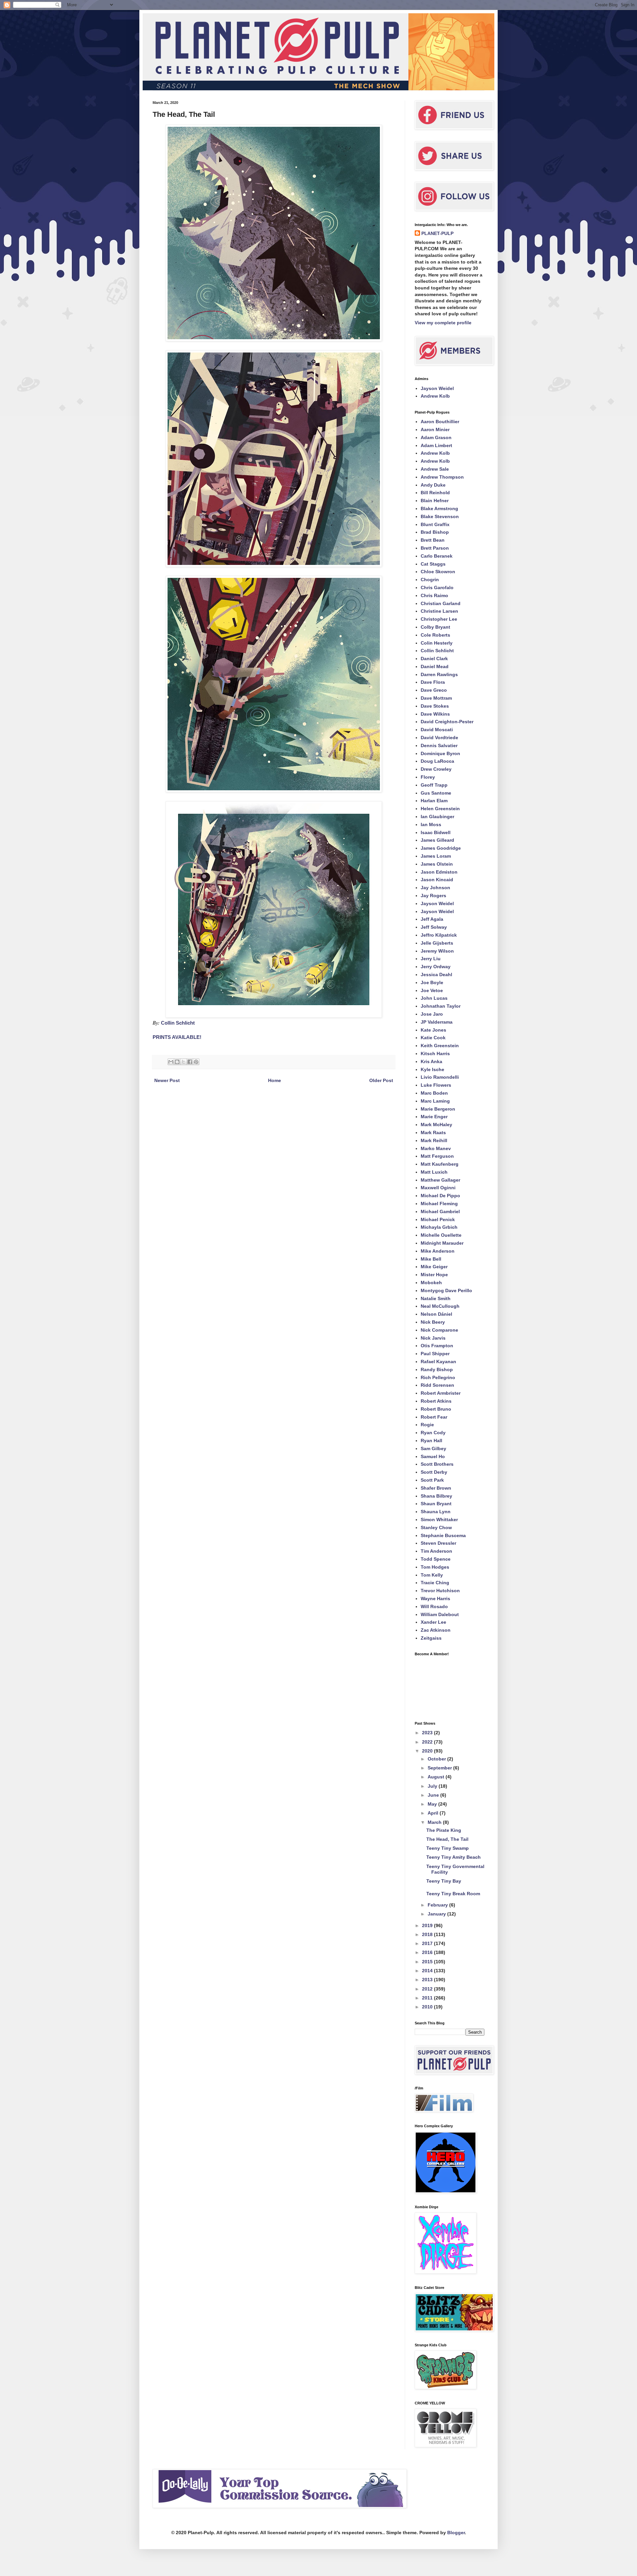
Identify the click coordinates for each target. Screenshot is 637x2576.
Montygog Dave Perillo (446, 1290)
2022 (428, 1742)
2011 (428, 1998)
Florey (428, 777)
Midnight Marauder (442, 1243)
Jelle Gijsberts (437, 943)
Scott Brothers (437, 1464)
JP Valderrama (437, 1022)
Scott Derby (434, 1472)
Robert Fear (434, 1417)
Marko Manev (436, 1148)
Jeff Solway (434, 927)
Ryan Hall (431, 1441)
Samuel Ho (433, 1456)
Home (275, 1080)
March (435, 1822)
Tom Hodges (435, 1567)
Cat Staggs (433, 564)
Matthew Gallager (440, 1180)
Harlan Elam (434, 801)
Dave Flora (433, 682)
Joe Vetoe (432, 990)
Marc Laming (435, 1101)
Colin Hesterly (437, 643)
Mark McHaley (436, 1125)
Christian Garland (441, 603)
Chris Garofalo (437, 587)
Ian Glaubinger (437, 817)
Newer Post (167, 1080)
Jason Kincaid (437, 880)
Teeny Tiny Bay (444, 1881)
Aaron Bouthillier (440, 422)
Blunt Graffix (435, 524)
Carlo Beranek (437, 556)
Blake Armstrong (439, 508)
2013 (428, 1980)
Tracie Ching (435, 1583)
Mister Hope (434, 1275)
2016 (428, 1952)
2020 (428, 1751)
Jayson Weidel (437, 388)
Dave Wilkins (435, 714)
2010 (428, 2007)
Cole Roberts (435, 635)
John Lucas (434, 998)
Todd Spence (436, 1559)
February (438, 1905)
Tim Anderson (436, 1551)
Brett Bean (433, 540)
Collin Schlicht (178, 1023)
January (437, 1914)
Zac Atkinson (436, 1630)
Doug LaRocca (437, 761)
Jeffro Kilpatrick (439, 935)
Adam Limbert (436, 445)
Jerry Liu (431, 959)
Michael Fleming (439, 1204)
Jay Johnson (435, 888)
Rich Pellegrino (438, 1377)
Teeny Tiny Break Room (453, 1894)
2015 (428, 1962)
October (437, 1759)
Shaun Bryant (436, 1504)
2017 (428, 1943)
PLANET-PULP (437, 233)
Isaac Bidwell (436, 832)
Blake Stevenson (440, 516)
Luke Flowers (436, 1085)
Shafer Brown (436, 1488)
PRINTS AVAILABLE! (177, 1037)
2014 (428, 1971)
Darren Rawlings (439, 674)
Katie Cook (433, 1038)
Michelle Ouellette (441, 1235)
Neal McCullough (440, 1306)
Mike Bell (431, 1259)
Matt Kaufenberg (440, 1164)
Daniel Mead (435, 666)
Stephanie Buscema (443, 1535)
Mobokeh (431, 1283)
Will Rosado (434, 1606)
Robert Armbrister (441, 1393)
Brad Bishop (435, 532)
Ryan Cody (433, 1433)
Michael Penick (438, 1219)
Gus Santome (436, 793)
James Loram (436, 856)
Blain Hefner (435, 501)
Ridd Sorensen (437, 1385)
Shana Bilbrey (436, 1496)
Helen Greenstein (440, 809)
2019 (428, 1925)
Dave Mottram (436, 698)
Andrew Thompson (442, 477)
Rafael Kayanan (438, 1362)
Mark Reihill (434, 1140)
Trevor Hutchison (440, 1591)
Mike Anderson (438, 1251)
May (433, 1804)
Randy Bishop (437, 1369)
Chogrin (430, 580)
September (440, 1768)
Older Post (381, 1080)
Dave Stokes (435, 706)
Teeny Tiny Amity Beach (454, 1857)
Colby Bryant (435, 627)
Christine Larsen (439, 611)
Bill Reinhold (435, 493)
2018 (428, 1934)
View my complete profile (443, 323)
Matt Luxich (434, 1172)
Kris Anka (431, 1061)
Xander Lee (433, 1622)
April (434, 1813)
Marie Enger (434, 1117)
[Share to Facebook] (190, 1062)
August (437, 1777)
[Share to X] (183, 1062)
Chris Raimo (434, 595)
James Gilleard (437, 840)
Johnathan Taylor (441, 1006)
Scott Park (432, 1480)
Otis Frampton (437, 1346)
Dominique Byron (440, 753)
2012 (428, 1989)
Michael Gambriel (440, 1211)
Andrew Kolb (435, 396)
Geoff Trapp (434, 785)
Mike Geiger (434, 1267)
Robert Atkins (436, 1401)
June (434, 1795)
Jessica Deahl (436, 975)
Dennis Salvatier (439, 745)
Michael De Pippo (440, 1196)
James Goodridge (441, 848)
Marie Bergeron (438, 1109)
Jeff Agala (432, 919)
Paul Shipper (435, 1354)
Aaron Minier (435, 429)
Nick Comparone (439, 1330)
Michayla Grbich (439, 1227)
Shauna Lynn (436, 1512)
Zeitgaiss (431, 1638)
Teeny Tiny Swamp (448, 1848)
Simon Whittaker (439, 1520)
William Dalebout (440, 1614)
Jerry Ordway (436, 967)
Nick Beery (433, 1322)
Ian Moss (431, 824)
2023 (428, 1733)
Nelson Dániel (436, 1314)
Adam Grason (436, 437)
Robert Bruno (436, 1409)
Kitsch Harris (435, 1054)
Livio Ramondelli (440, 1077)
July (433, 1786)
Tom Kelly (432, 1575)
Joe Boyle (432, 982)
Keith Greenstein (440, 1046)
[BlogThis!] (177, 1062)
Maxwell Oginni (438, 1188)
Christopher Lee (439, 619)
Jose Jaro (432, 1014)
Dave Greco (434, 690)
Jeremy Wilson (437, 951)
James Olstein (437, 864)
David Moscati (437, 730)
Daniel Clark (434, 659)
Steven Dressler (438, 1543)
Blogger (456, 2533)
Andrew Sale (435, 469)
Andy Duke (433, 485)
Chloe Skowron (438, 572)
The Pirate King (444, 1830)
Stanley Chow (436, 1527)
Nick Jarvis (433, 1338)
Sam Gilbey (433, 1448)
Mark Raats (433, 1132)
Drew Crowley (436, 769)
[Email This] (171, 1062)
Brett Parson (435, 548)
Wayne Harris (435, 1599)
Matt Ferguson (437, 1156)
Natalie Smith (436, 1298)
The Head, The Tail (447, 1839)
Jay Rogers (433, 896)
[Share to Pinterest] (196, 1062)
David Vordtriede (439, 738)
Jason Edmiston (439, 872)
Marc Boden (434, 1093)
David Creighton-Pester (447, 722)
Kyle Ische (432, 1069)
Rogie (427, 1425)
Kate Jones (433, 1030)
